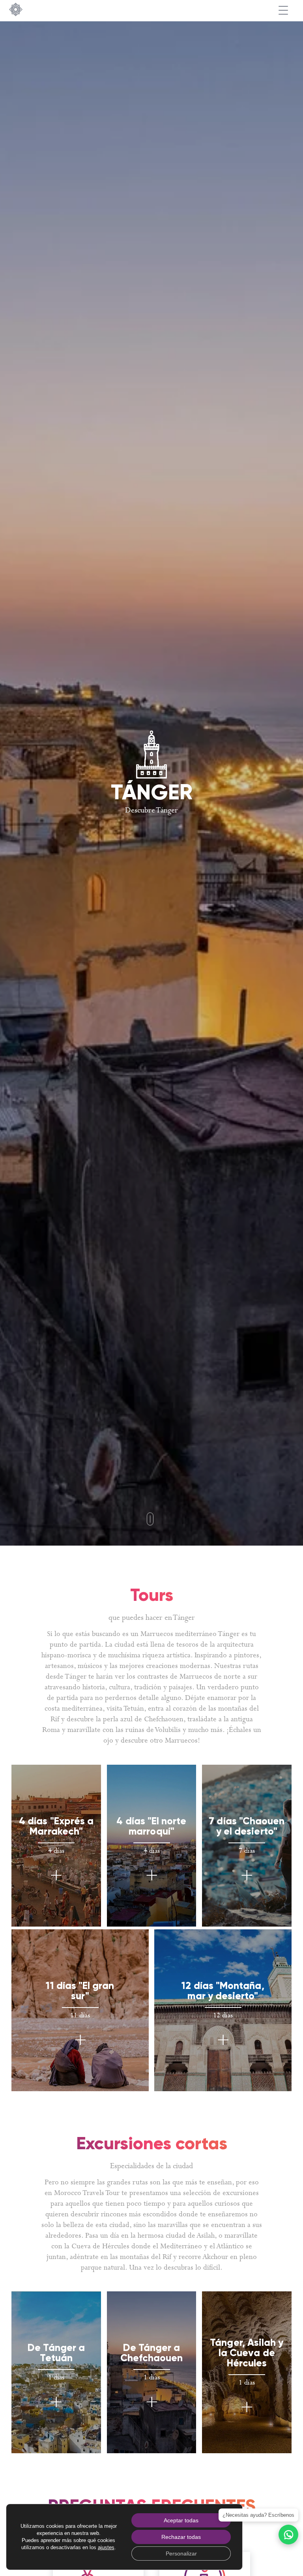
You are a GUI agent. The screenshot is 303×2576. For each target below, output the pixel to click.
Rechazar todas (181, 2537)
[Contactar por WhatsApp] (288, 2535)
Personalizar (181, 2553)
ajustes (106, 2547)
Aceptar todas (181, 2520)
